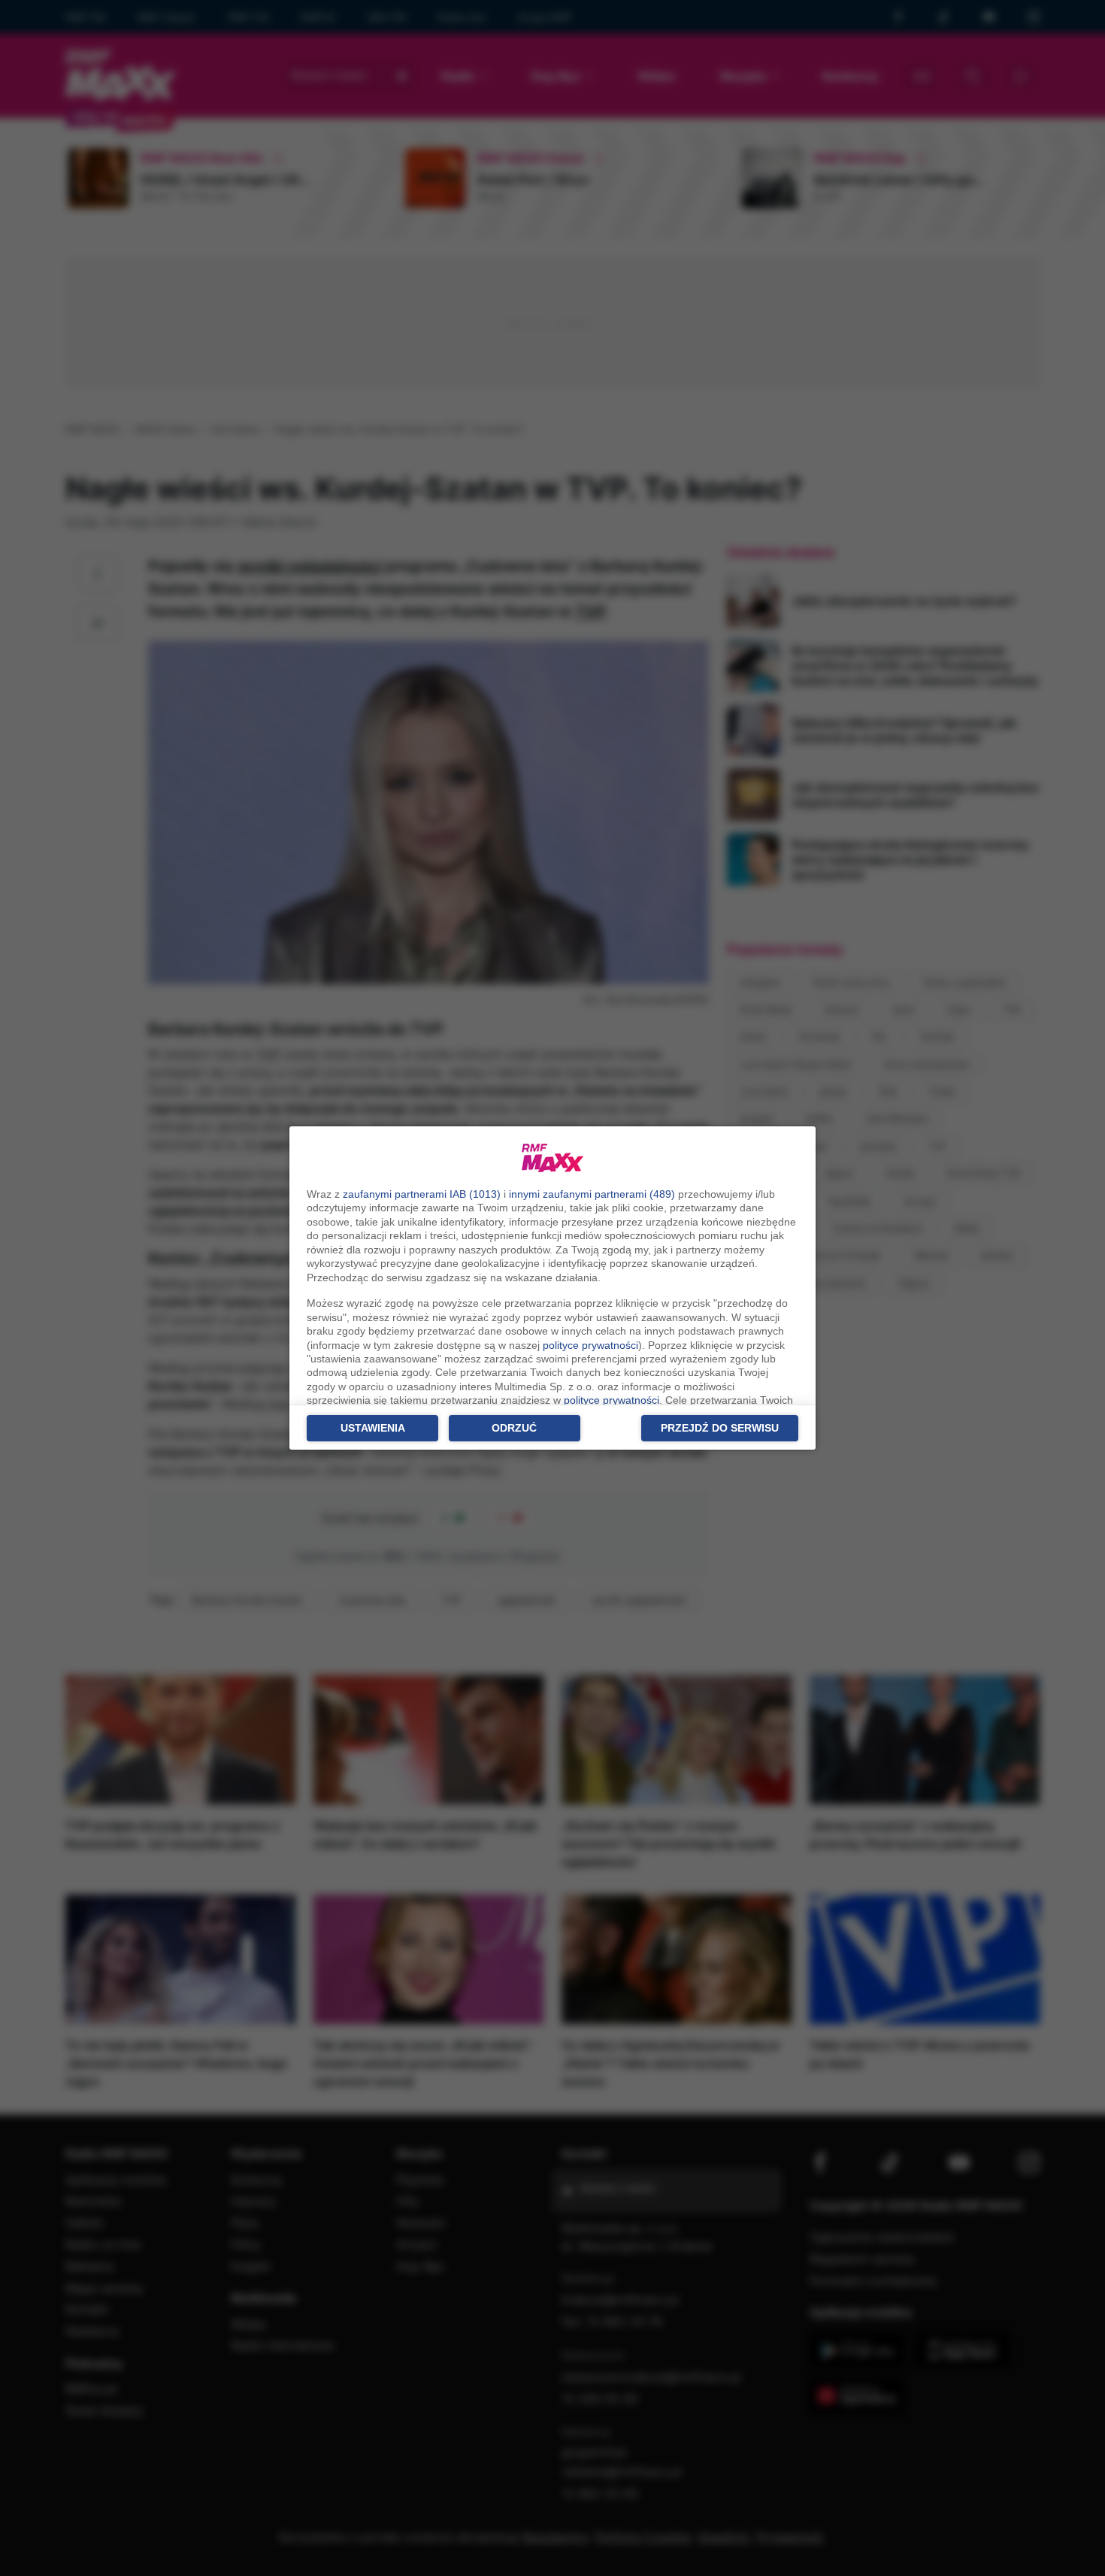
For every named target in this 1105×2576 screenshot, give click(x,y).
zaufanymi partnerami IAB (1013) (422, 1194)
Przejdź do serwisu (720, 1428)
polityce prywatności (590, 1345)
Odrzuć (514, 1428)
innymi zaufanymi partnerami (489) (592, 1194)
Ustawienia (373, 1428)
